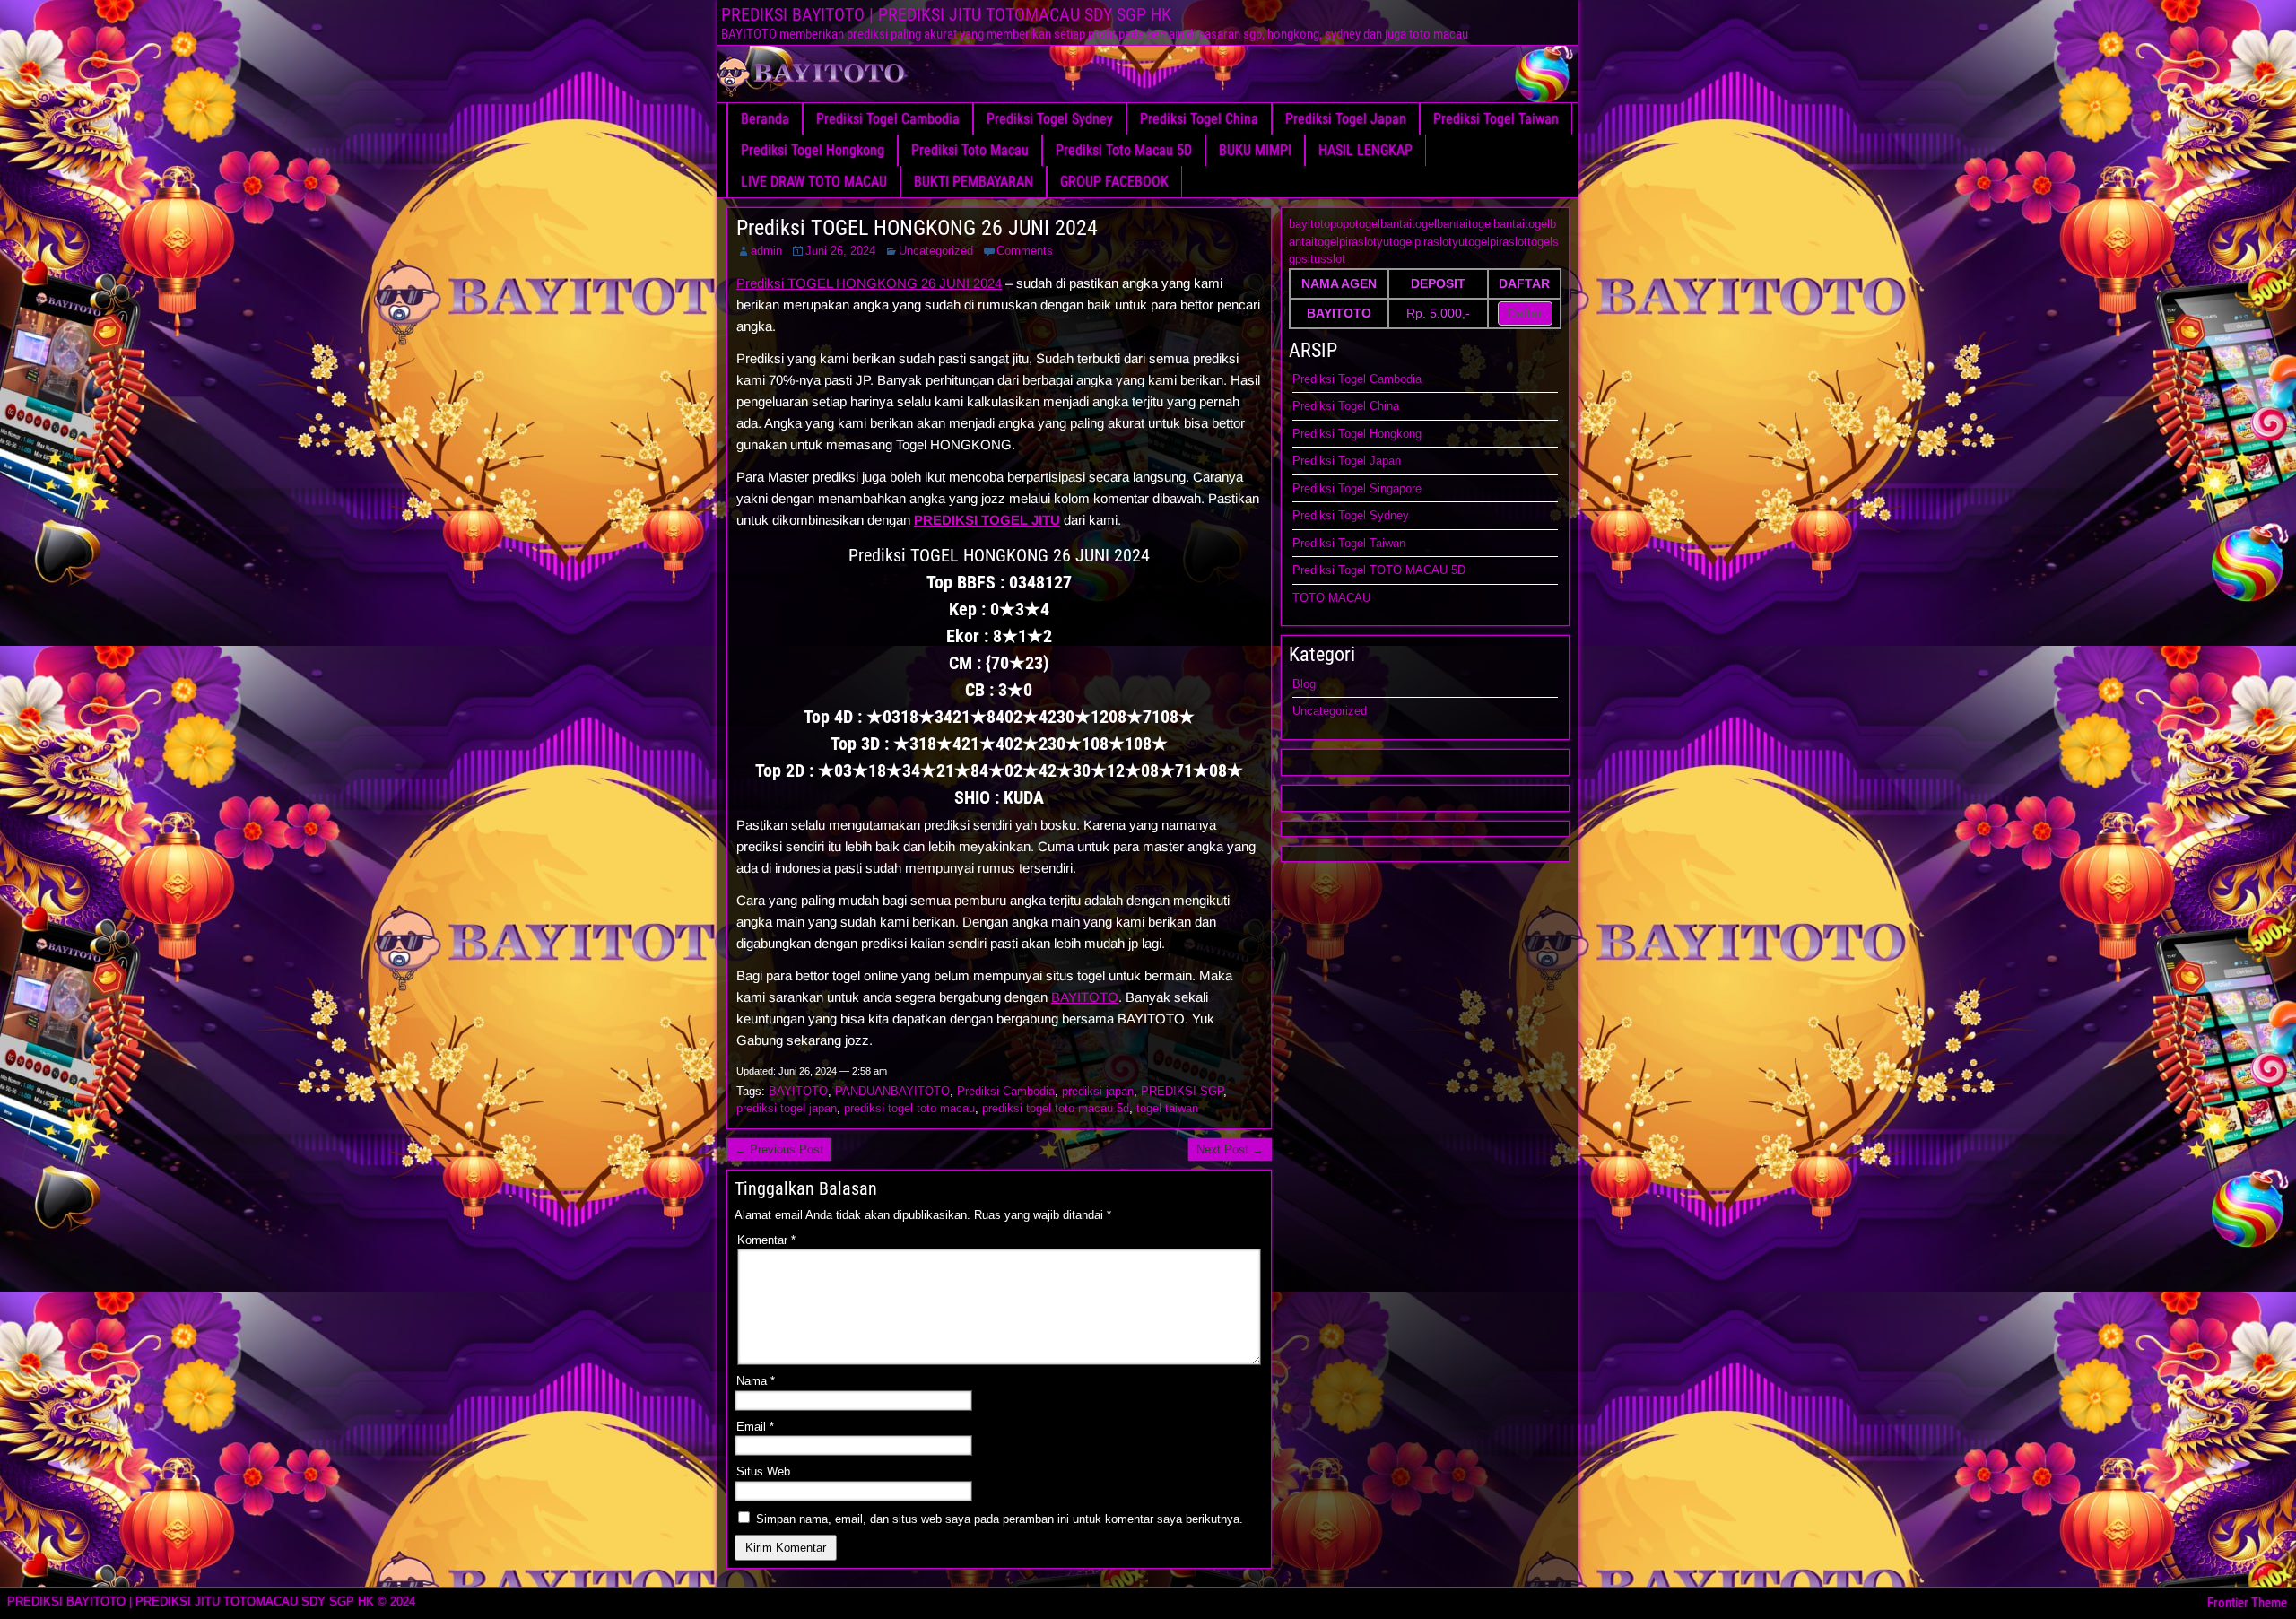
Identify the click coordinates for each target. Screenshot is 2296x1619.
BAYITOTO (1085, 997)
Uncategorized (936, 251)
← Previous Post (779, 1149)
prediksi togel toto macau (909, 1108)
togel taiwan (1167, 1108)
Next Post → (1230, 1149)
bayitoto (1309, 224)
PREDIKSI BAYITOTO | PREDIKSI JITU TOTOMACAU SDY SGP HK (946, 14)
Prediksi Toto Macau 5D (1124, 150)
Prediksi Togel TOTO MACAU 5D (1379, 570)
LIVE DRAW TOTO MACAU (814, 182)
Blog (1304, 684)
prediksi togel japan (787, 1108)
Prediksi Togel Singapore (1357, 488)
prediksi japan (1098, 1091)
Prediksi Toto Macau (970, 150)
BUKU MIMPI (1255, 150)
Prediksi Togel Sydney (1050, 119)
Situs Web (763, 1471)
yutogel (1396, 242)
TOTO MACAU (1331, 598)
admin (766, 251)
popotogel (1355, 224)
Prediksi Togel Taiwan (1496, 119)
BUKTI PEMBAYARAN (974, 182)
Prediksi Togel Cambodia (888, 119)
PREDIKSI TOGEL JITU (987, 520)
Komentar (766, 1240)
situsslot (1323, 259)
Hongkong (1396, 434)
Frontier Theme (2247, 1603)
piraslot (1358, 242)
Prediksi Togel (1331, 434)
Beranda (765, 119)
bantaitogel (1409, 224)
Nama (756, 1381)
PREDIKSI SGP (1182, 1091)
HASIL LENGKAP (1365, 150)
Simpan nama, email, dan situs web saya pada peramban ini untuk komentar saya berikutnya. (1000, 1519)
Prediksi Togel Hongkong (813, 150)
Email (755, 1427)
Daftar (1525, 313)
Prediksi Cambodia (1006, 1091)
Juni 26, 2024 (840, 251)
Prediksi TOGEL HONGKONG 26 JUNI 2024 (917, 228)
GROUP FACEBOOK (1114, 182)
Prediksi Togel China (1199, 119)
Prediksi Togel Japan (1346, 119)
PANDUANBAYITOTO (892, 1091)
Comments (1025, 251)
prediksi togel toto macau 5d (1056, 1108)
